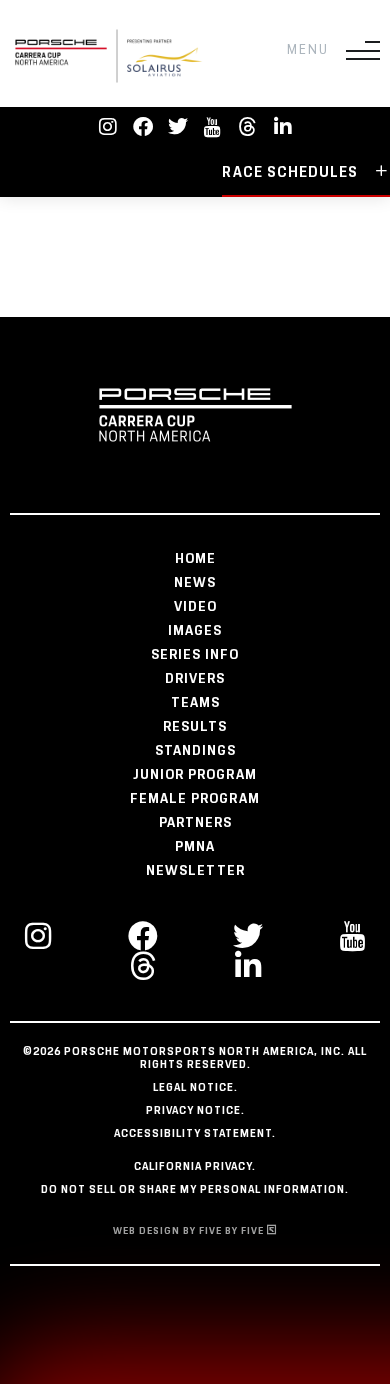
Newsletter (195, 871)
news (195, 583)
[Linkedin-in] (283, 127)
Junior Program (195, 775)
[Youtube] (213, 127)
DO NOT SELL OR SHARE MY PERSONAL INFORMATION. (195, 1190)
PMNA (195, 847)
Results (195, 727)
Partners (195, 823)
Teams (195, 703)
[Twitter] (178, 127)
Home (195, 559)
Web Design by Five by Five (190, 1231)
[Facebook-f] (143, 127)
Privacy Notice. (195, 1111)
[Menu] (363, 51)
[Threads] (248, 127)
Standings (195, 751)
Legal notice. (195, 1088)
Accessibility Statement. (195, 1134)
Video (195, 607)
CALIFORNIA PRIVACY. (195, 1167)
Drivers (195, 679)
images (195, 631)
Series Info (195, 655)
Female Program (195, 799)
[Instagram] (108, 127)
